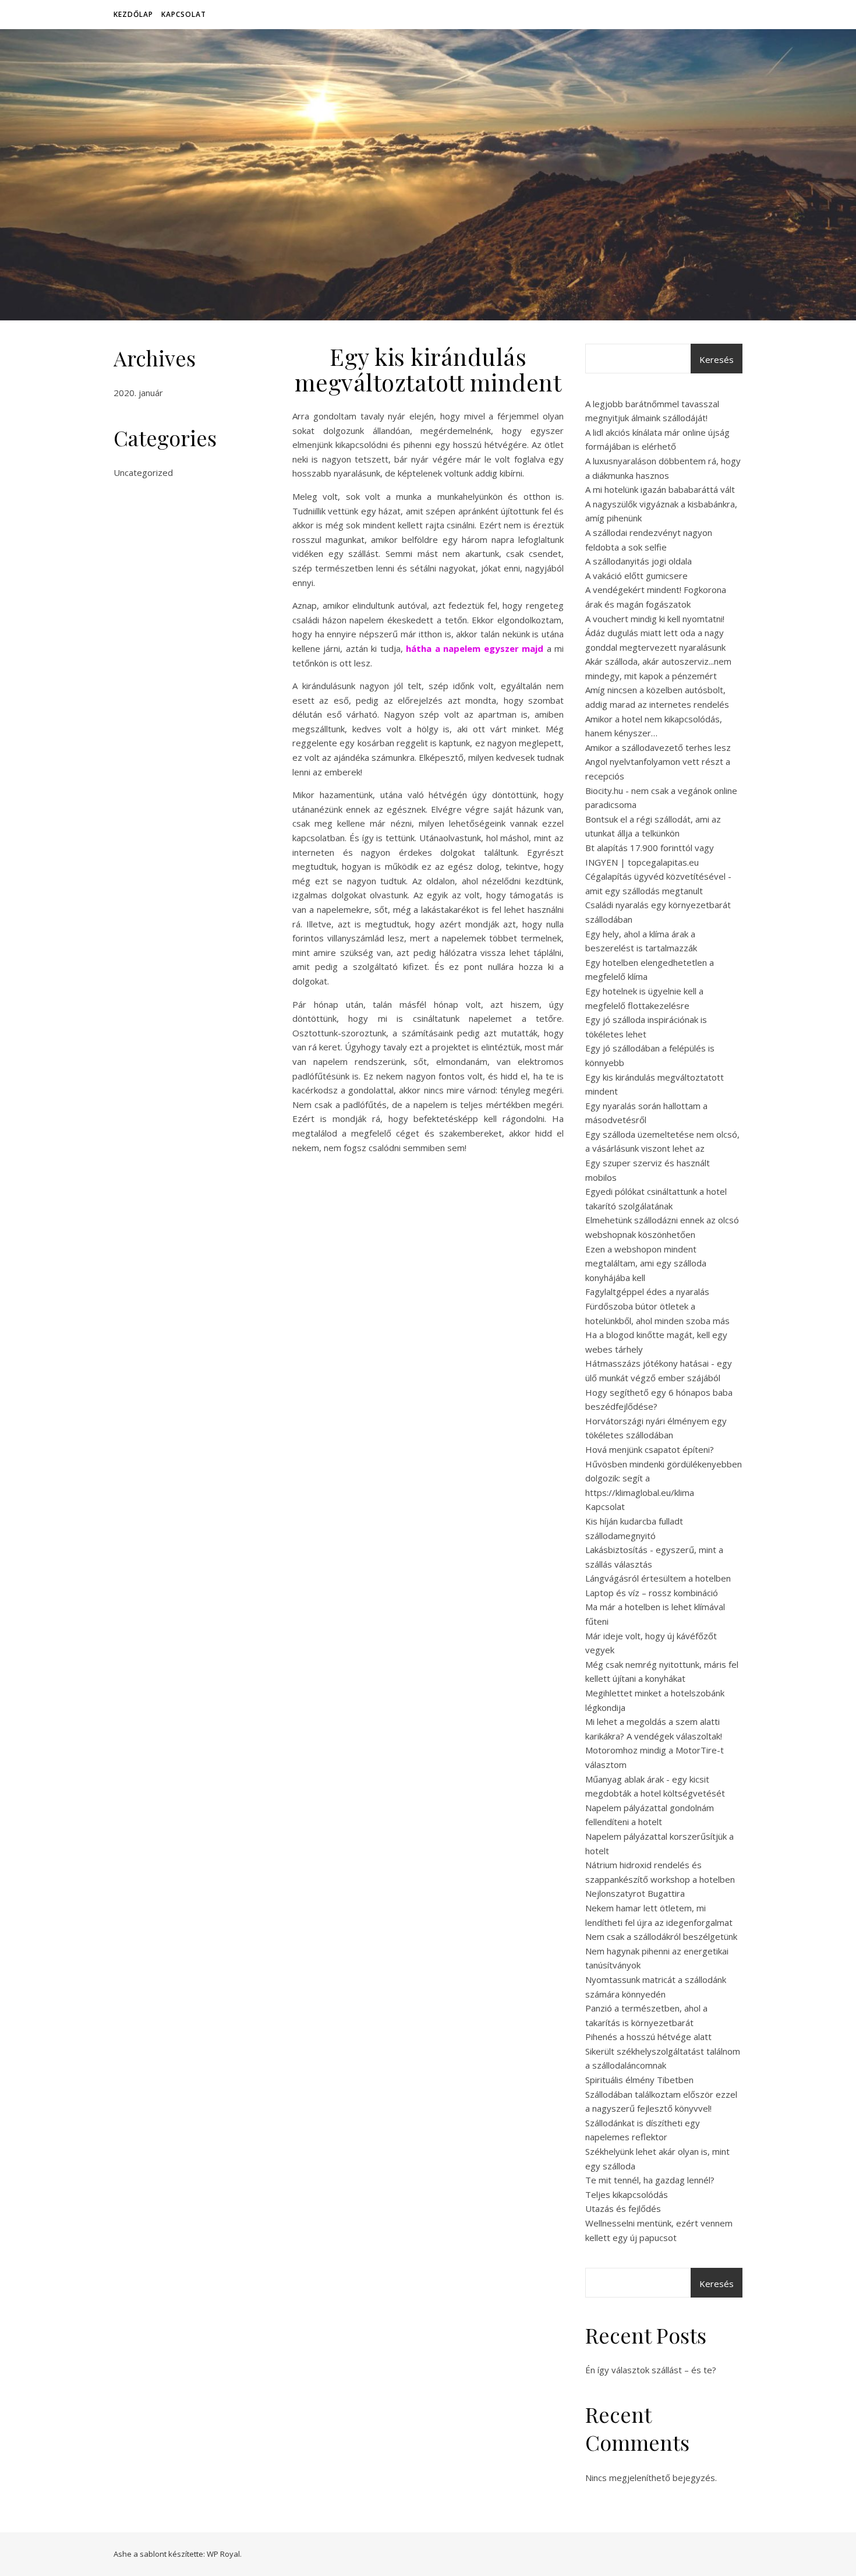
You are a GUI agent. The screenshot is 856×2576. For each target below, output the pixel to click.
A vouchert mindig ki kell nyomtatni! (655, 619)
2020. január (138, 393)
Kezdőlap (133, 14)
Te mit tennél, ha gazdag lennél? (650, 2180)
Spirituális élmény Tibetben (639, 2080)
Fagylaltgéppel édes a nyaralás (647, 1291)
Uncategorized (143, 472)
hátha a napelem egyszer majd (475, 648)
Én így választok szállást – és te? (651, 2370)
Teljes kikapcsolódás (627, 2194)
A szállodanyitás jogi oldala (639, 561)
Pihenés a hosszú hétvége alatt (648, 2037)
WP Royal (223, 2554)
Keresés (717, 359)
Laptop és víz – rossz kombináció (652, 1593)
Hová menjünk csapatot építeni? (650, 1449)
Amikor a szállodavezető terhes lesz (658, 747)
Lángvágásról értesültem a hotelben (658, 1578)
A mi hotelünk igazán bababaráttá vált (660, 489)
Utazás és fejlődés (623, 2208)
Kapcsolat (184, 14)
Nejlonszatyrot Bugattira (635, 1893)
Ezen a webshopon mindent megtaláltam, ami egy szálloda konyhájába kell (646, 1263)
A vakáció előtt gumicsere (636, 576)
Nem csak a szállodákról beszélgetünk (661, 1936)
